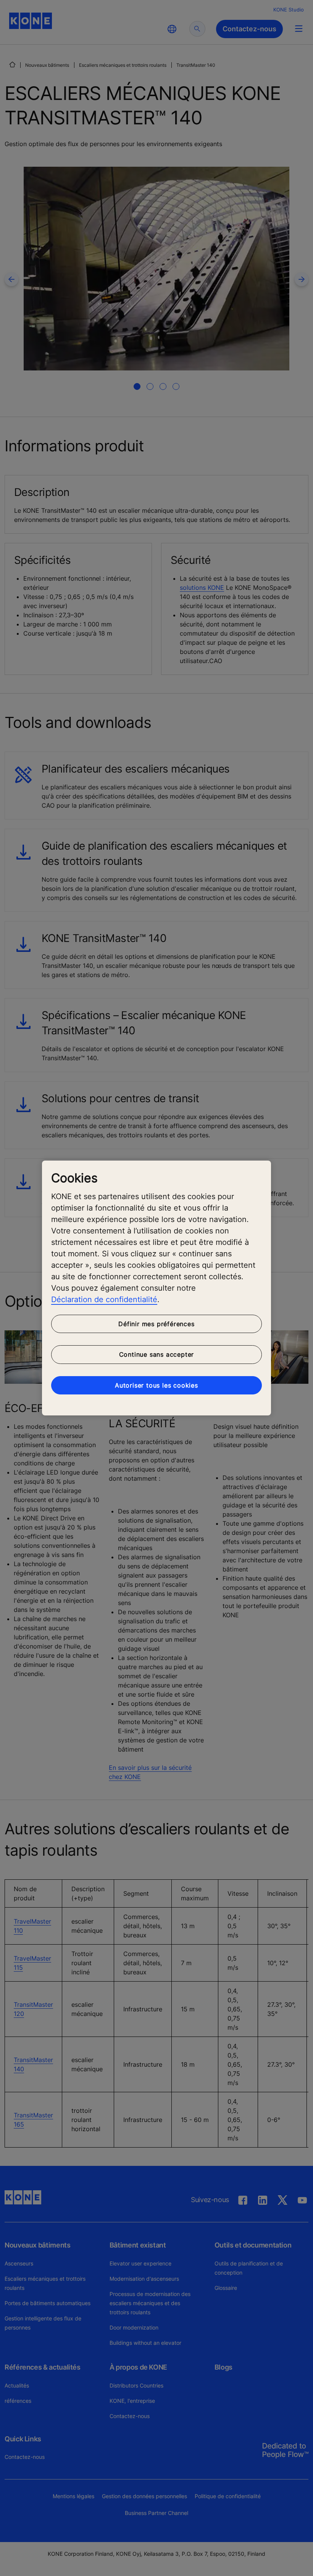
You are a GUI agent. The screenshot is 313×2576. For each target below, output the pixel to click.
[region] (156, 1288)
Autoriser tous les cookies (156, 1385)
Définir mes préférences (156, 1324)
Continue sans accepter (157, 1354)
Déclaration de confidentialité (104, 1299)
